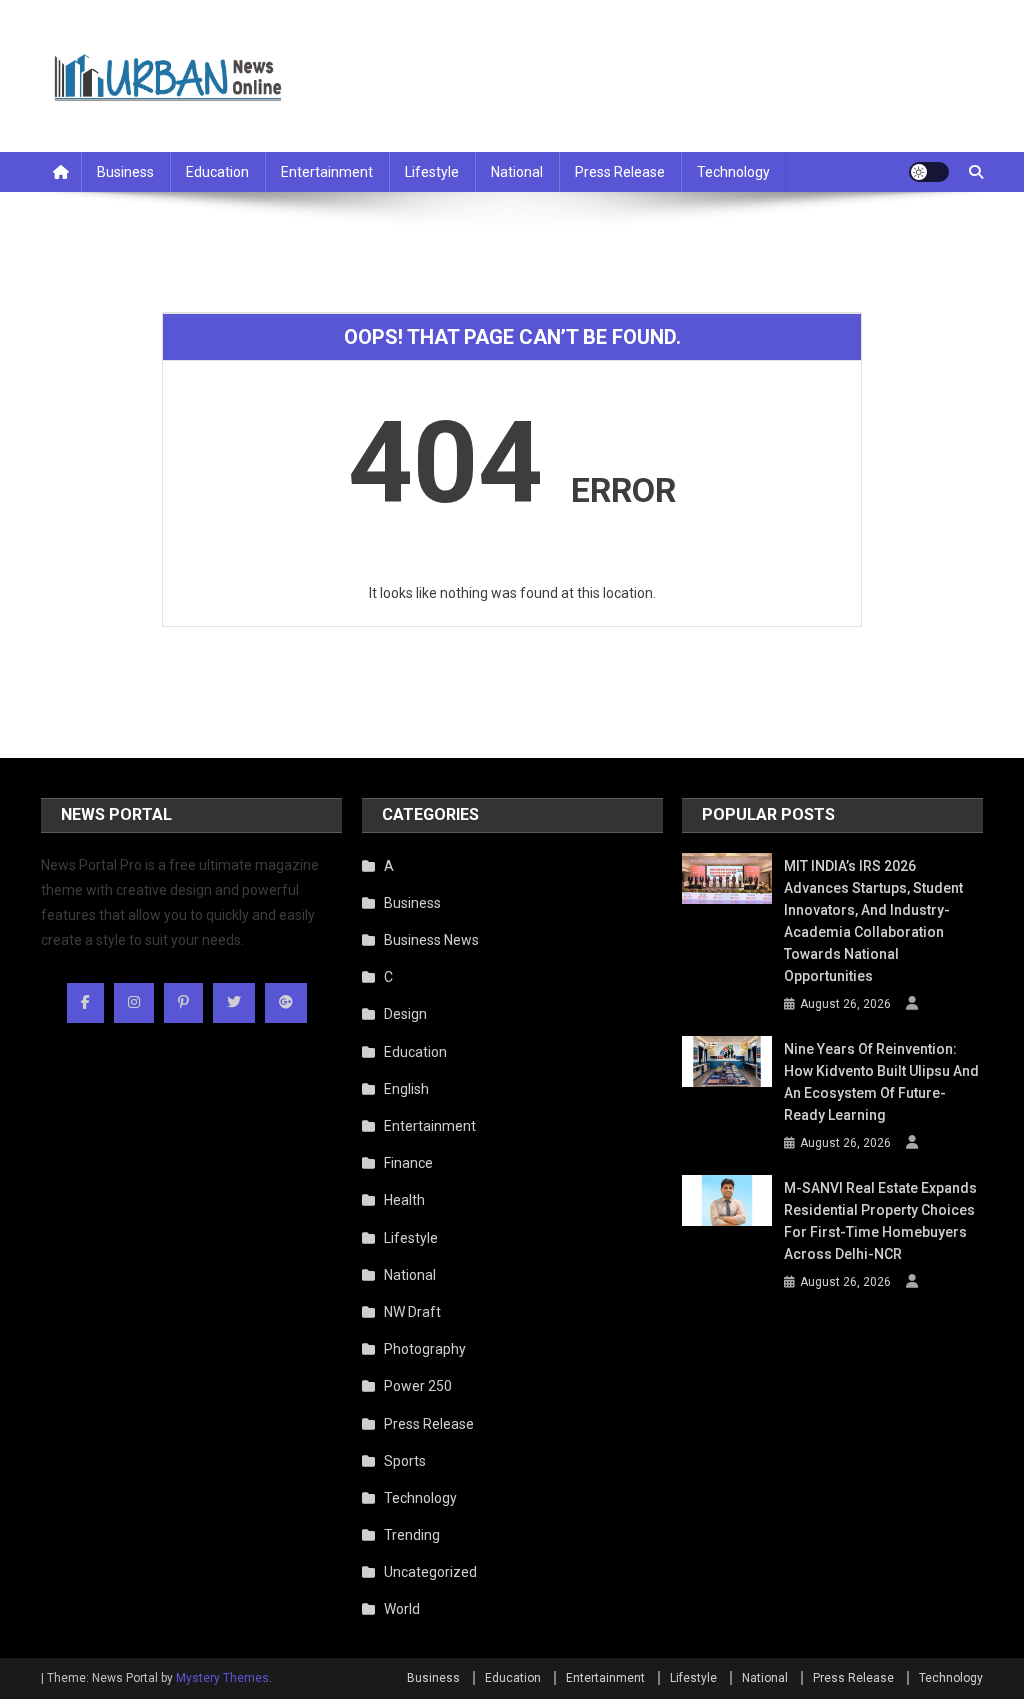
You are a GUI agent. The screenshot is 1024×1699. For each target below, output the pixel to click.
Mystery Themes (222, 1678)
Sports (405, 1461)
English (406, 1089)
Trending (412, 1535)
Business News (431, 940)
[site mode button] (929, 172)
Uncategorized (430, 1572)
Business (125, 172)
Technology (733, 172)
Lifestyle (432, 172)
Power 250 (418, 1386)
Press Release (620, 172)
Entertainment (327, 172)
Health (404, 1200)
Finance (408, 1163)
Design (405, 1014)
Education (217, 172)
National (517, 172)
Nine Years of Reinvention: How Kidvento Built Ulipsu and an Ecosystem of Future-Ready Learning (881, 1082)
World (402, 1609)
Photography (425, 1349)
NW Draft (412, 1312)
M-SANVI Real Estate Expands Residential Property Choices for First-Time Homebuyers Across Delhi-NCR (880, 1221)
